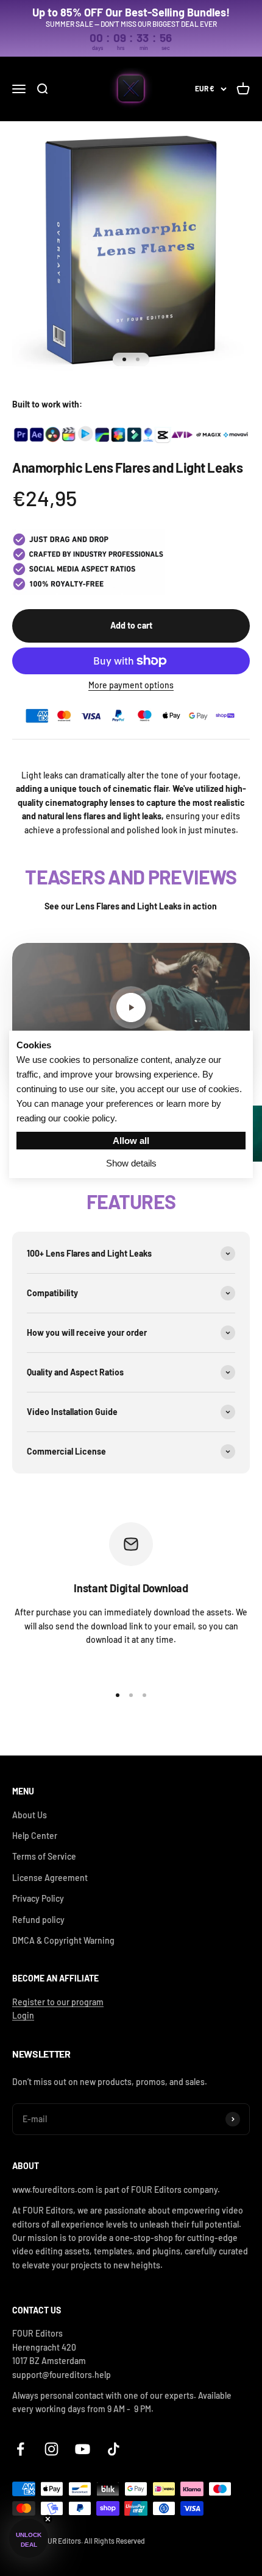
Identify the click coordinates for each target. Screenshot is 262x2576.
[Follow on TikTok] (114, 2449)
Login (23, 2015)
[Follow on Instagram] (51, 2449)
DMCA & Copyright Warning (63, 1940)
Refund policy (38, 1920)
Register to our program (58, 2002)
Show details (131, 1163)
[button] (29, 2538)
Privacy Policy (38, 1898)
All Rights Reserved (115, 2541)
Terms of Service (44, 1856)
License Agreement (50, 1878)
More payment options (131, 685)
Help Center (35, 1836)
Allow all (131, 1141)
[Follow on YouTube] (83, 2449)
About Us (30, 1815)
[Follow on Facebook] (20, 2449)
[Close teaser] (48, 2519)
